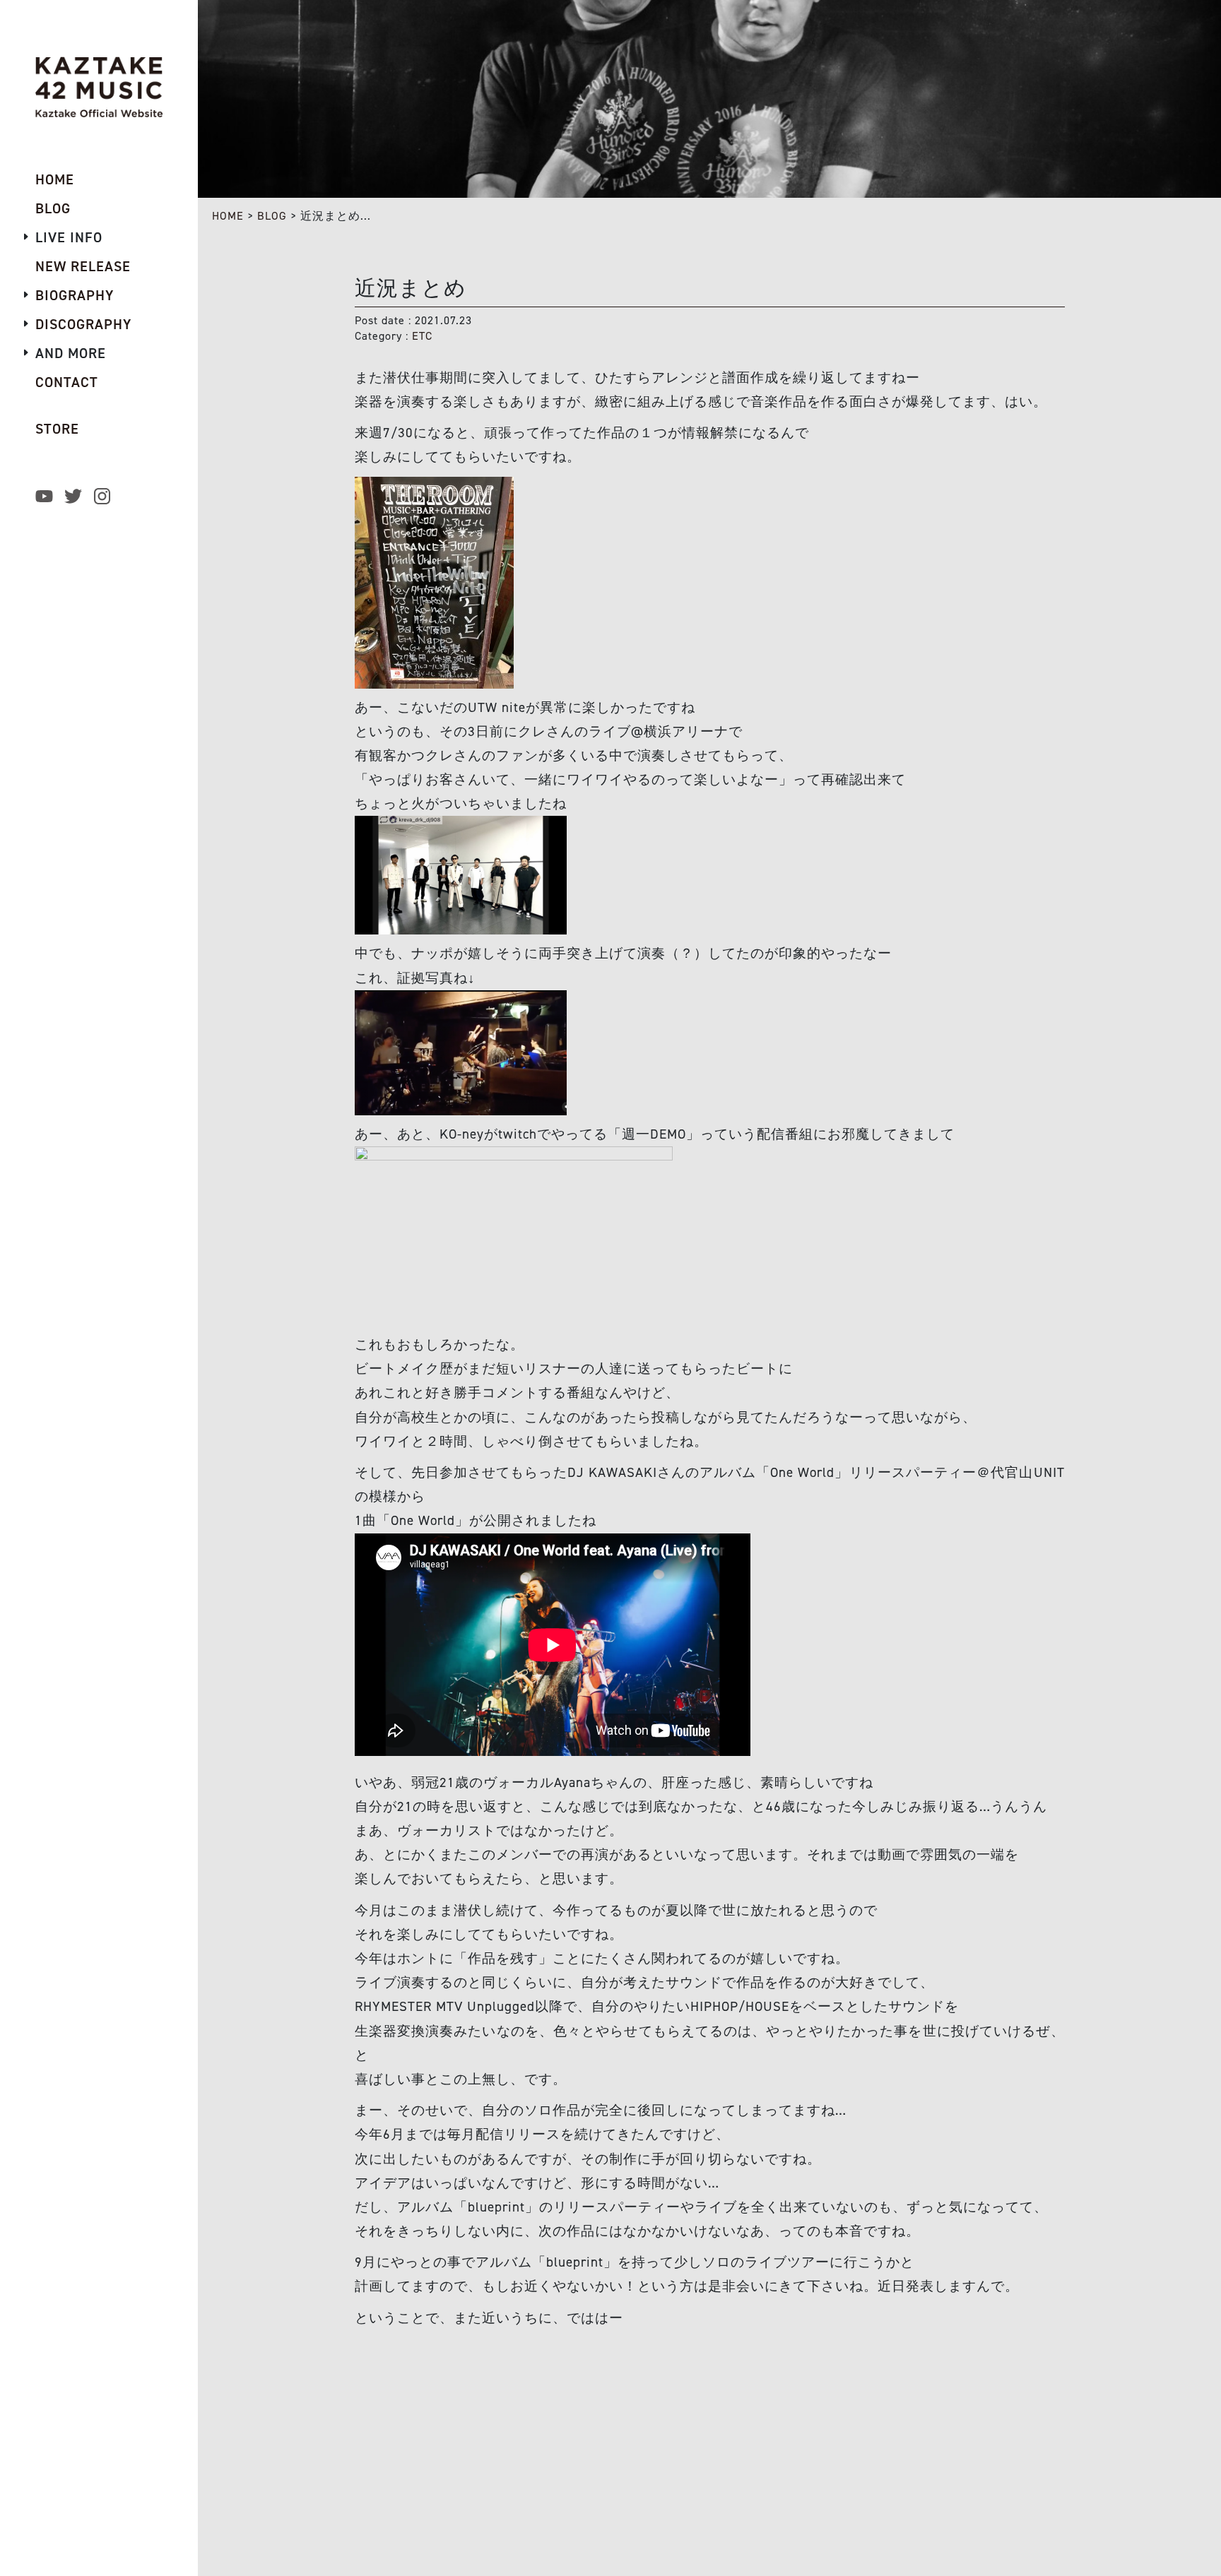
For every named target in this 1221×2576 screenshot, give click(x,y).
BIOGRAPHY (75, 295)
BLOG (272, 216)
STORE (57, 429)
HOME (228, 216)
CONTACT (67, 382)
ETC (422, 336)
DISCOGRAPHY (83, 324)
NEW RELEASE (83, 266)
